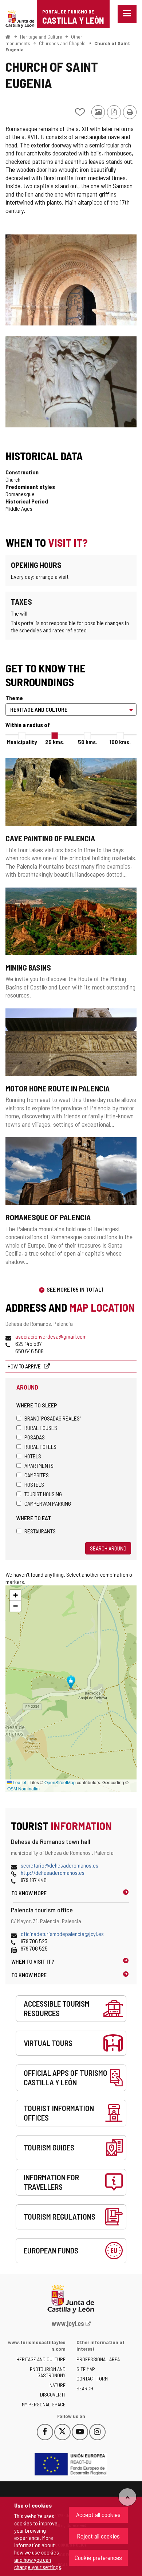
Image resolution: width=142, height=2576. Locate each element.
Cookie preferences (98, 2557)
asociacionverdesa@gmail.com (51, 1336)
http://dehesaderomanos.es (53, 1872)
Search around (108, 1548)
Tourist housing (43, 1494)
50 (88, 742)
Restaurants (40, 1531)
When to (33, 1961)
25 (55, 742)
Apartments (39, 1465)
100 (120, 742)
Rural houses (41, 1428)
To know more (29, 1893)
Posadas (35, 1437)
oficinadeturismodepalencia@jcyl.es (62, 1934)
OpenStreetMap (60, 1782)
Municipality (22, 742)
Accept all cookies (98, 2514)
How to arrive (25, 1366)
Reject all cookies (98, 2536)
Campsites (37, 1475)
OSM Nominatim (23, 1788)
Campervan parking (48, 1503)
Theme (14, 698)
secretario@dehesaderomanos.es (60, 1865)
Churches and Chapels (62, 43)
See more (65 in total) (75, 1289)
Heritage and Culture (41, 37)
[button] (15, 1595)
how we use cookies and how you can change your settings (38, 2559)
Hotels (33, 1456)
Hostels (34, 1484)
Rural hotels (40, 1447)
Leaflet (19, 1782)
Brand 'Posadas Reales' (52, 1418)
